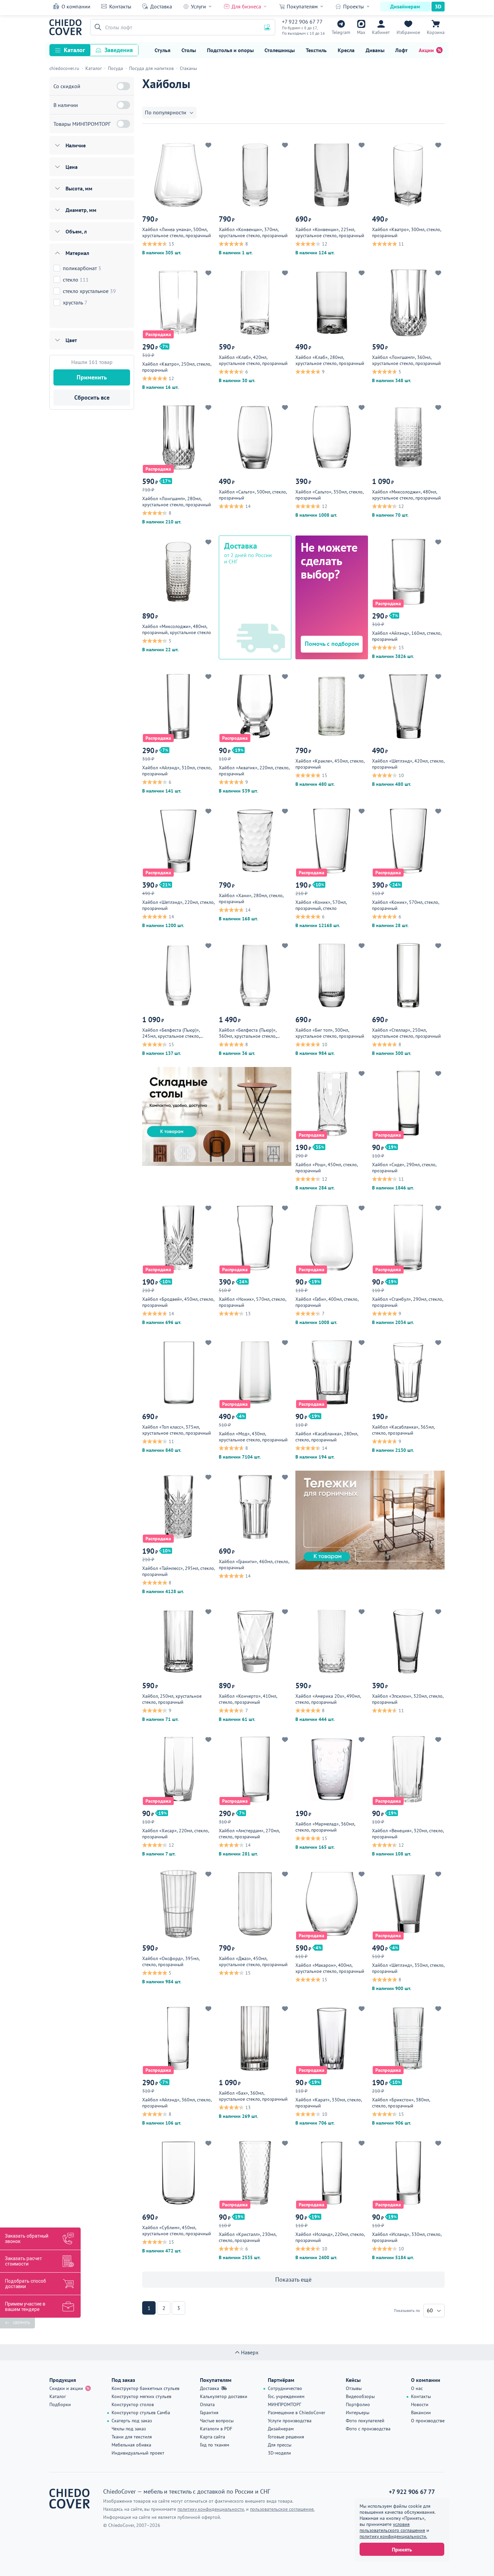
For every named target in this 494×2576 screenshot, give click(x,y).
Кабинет (381, 32)
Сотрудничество (285, 2388)
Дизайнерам (405, 6)
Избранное (408, 32)
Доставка (161, 6)
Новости (420, 2404)
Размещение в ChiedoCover (297, 2413)
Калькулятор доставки (224, 2396)
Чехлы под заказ (129, 2429)
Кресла (346, 50)
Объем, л (76, 231)
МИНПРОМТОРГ (284, 2404)
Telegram (341, 32)
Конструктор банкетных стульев (146, 2388)
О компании (76, 6)
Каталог (74, 50)
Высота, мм (79, 188)
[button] (97, 27)
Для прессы (280, 2445)
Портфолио (358, 2404)
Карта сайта (213, 2437)
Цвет (71, 340)
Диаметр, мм (81, 210)
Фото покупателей (365, 2421)
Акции (426, 50)
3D (438, 6)
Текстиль (316, 50)
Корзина (436, 32)
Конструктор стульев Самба (141, 2413)
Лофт (401, 50)
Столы (189, 50)
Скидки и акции (66, 2388)
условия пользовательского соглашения (392, 2527)
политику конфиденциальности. (393, 2536)
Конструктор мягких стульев (141, 2396)
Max (361, 32)
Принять (402, 2549)
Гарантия (209, 2413)
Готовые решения (286, 2437)
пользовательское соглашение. (282, 2509)
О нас (417, 2388)
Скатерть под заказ (132, 2421)
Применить (92, 377)
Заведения (119, 50)
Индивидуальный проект (138, 2453)
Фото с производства (368, 2429)
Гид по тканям (215, 2445)
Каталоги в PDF (216, 2429)
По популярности (166, 112)
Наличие (76, 145)
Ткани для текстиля (132, 2437)
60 (430, 2310)
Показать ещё (293, 2279)
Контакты (120, 6)
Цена (72, 167)
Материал (77, 253)
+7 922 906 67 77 (302, 22)
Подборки (60, 2404)
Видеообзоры (360, 2396)
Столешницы (280, 50)
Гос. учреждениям (286, 2396)
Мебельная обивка (131, 2445)
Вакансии (421, 2413)
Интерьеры (358, 2413)
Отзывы (354, 2388)
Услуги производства (290, 2421)
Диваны (375, 50)
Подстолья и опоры (230, 50)
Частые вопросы (217, 2421)
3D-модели (279, 2453)
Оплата (207, 2404)
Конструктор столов (133, 2404)
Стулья (162, 50)
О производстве (428, 2421)
